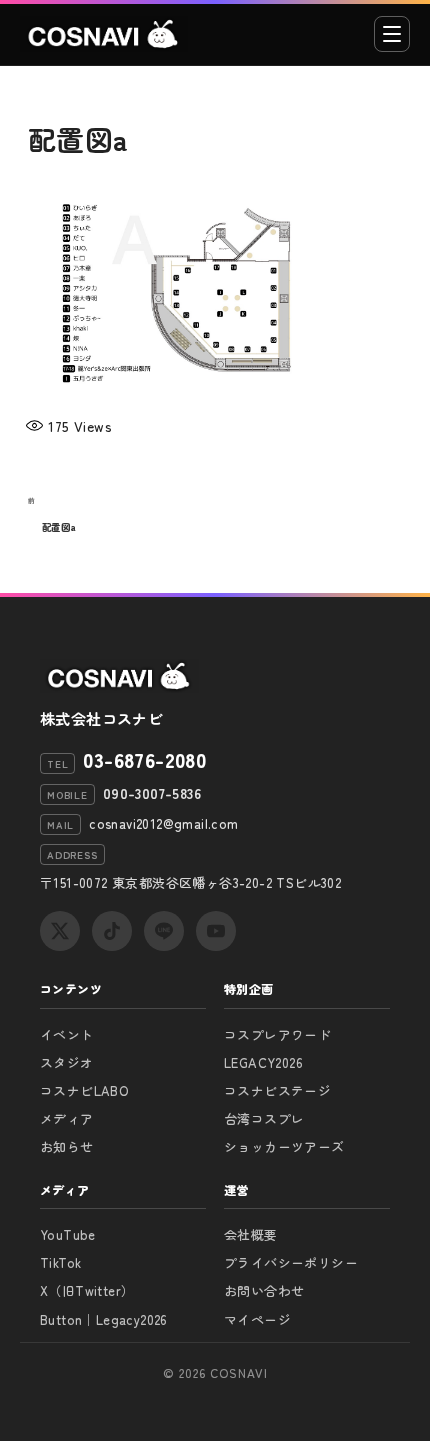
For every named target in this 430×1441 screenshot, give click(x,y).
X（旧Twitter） (87, 1290)
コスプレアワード (277, 1034)
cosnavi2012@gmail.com (163, 823)
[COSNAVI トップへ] (104, 34)
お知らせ (67, 1146)
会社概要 (251, 1234)
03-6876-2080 (144, 760)
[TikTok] (112, 931)
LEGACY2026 (263, 1062)
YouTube (68, 1234)
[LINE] (164, 931)
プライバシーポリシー (291, 1262)
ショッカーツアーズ (284, 1146)
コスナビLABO (84, 1090)
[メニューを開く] (392, 34)
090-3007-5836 (152, 793)
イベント (67, 1034)
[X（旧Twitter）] (60, 931)
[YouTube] (216, 931)
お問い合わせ (264, 1290)
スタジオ (67, 1062)
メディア (67, 1118)
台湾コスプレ (264, 1118)
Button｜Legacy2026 (104, 1319)
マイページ (257, 1319)
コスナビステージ (277, 1090)
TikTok (60, 1262)
